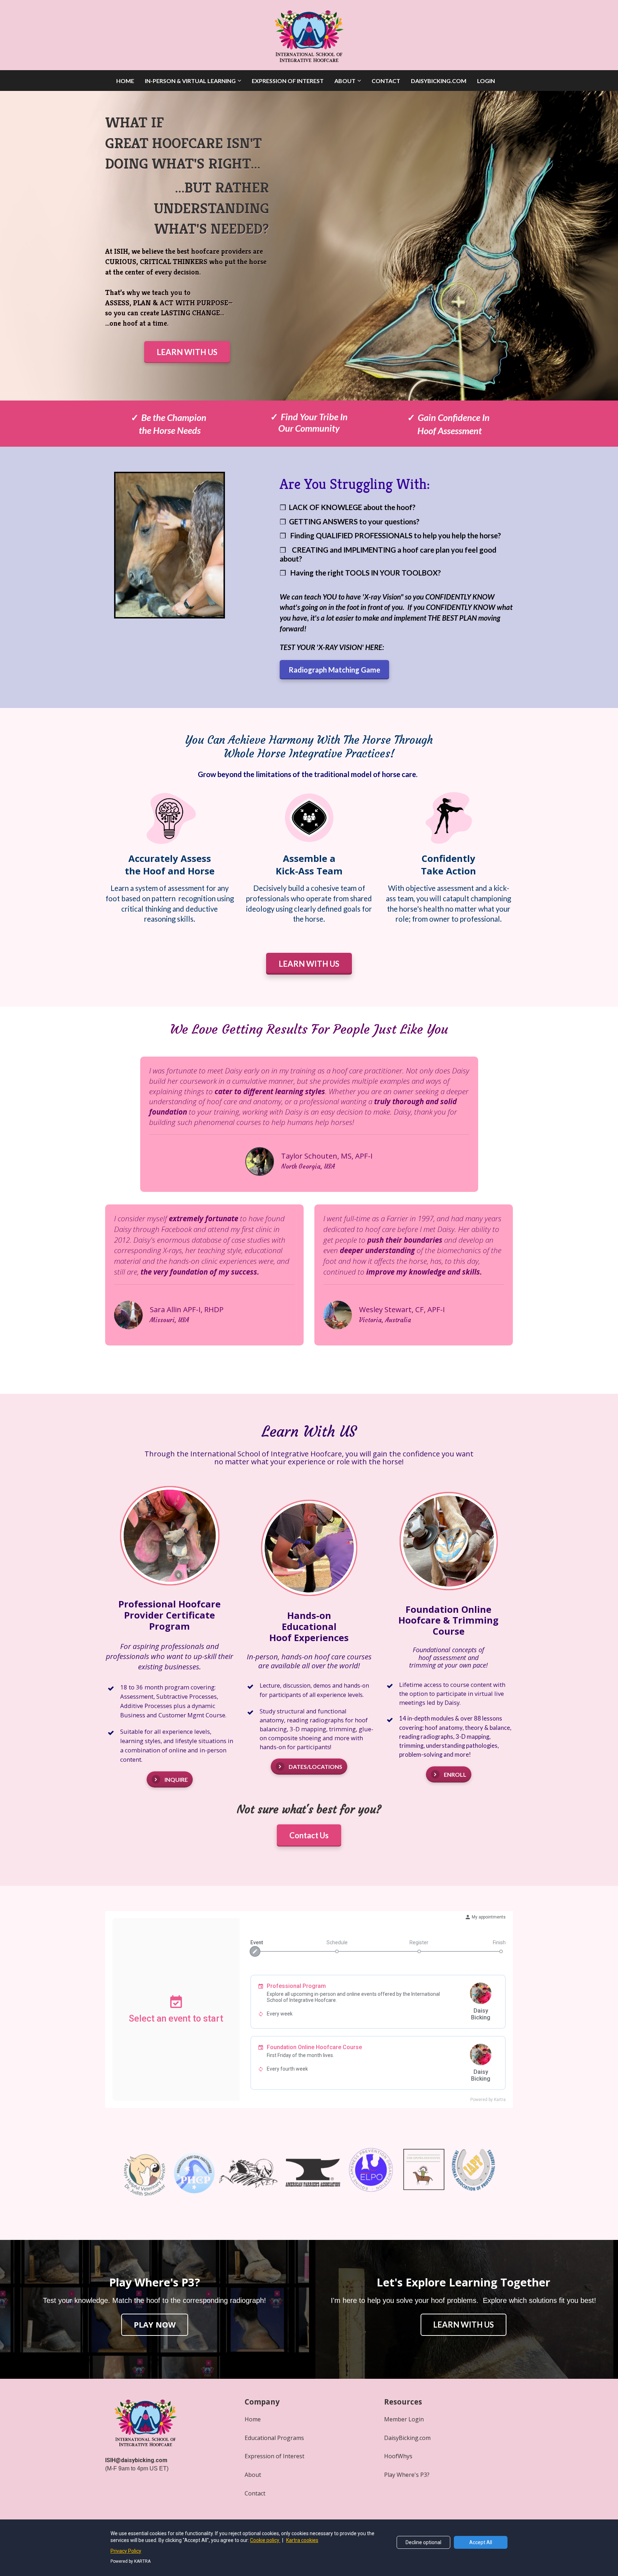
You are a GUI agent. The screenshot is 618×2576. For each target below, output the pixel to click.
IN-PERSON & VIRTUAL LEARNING (190, 81)
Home (253, 2419)
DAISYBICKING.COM (439, 81)
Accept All (481, 2542)
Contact (255, 2493)
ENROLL (455, 1774)
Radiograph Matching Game (334, 670)
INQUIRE (176, 1779)
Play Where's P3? (407, 2475)
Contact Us (309, 1835)
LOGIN (486, 81)
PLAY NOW (155, 2324)
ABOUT (345, 81)
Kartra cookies (302, 2540)
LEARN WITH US (187, 352)
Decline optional (423, 2542)
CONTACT (386, 81)
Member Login (404, 2419)
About (253, 2475)
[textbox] (187, 143)
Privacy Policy (126, 2551)
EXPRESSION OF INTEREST (288, 81)
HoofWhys (398, 2456)
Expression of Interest (274, 2456)
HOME (125, 81)
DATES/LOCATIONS (315, 1767)
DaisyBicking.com (407, 2438)
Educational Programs (274, 2438)
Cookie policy (265, 2540)
